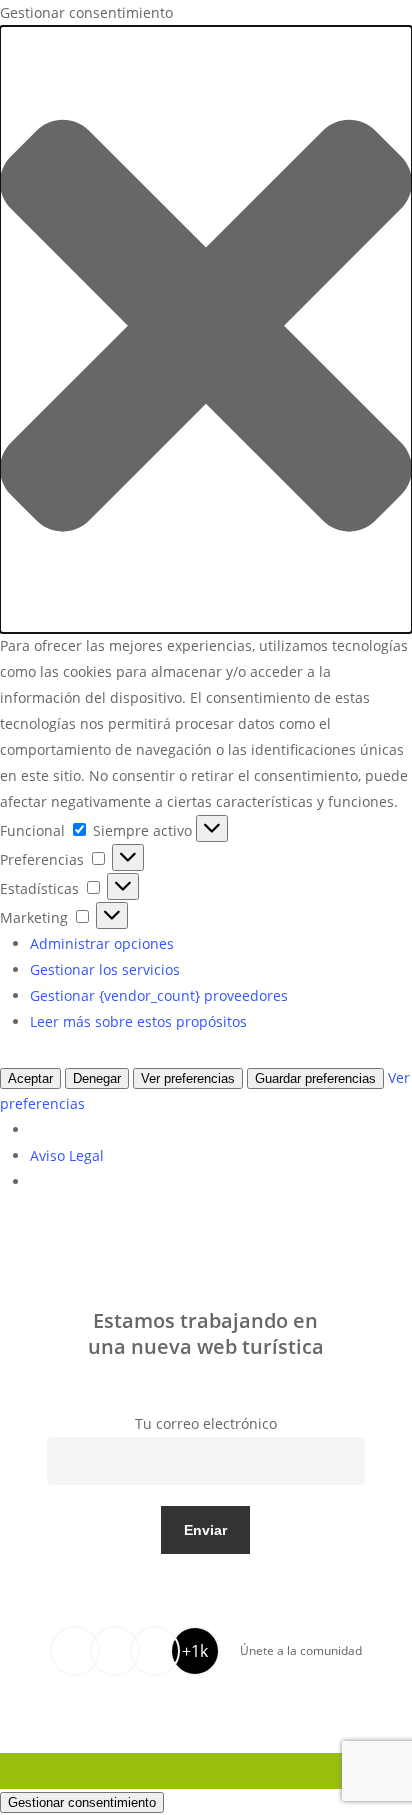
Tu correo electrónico (206, 1423)
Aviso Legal (67, 1155)
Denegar (97, 1078)
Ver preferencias (188, 1078)
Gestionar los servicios (105, 969)
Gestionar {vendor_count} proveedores (159, 995)
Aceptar (30, 1078)
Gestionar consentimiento (82, 1802)
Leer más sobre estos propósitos (138, 1021)
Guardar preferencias (315, 1078)
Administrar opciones (102, 943)
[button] (206, 329)
